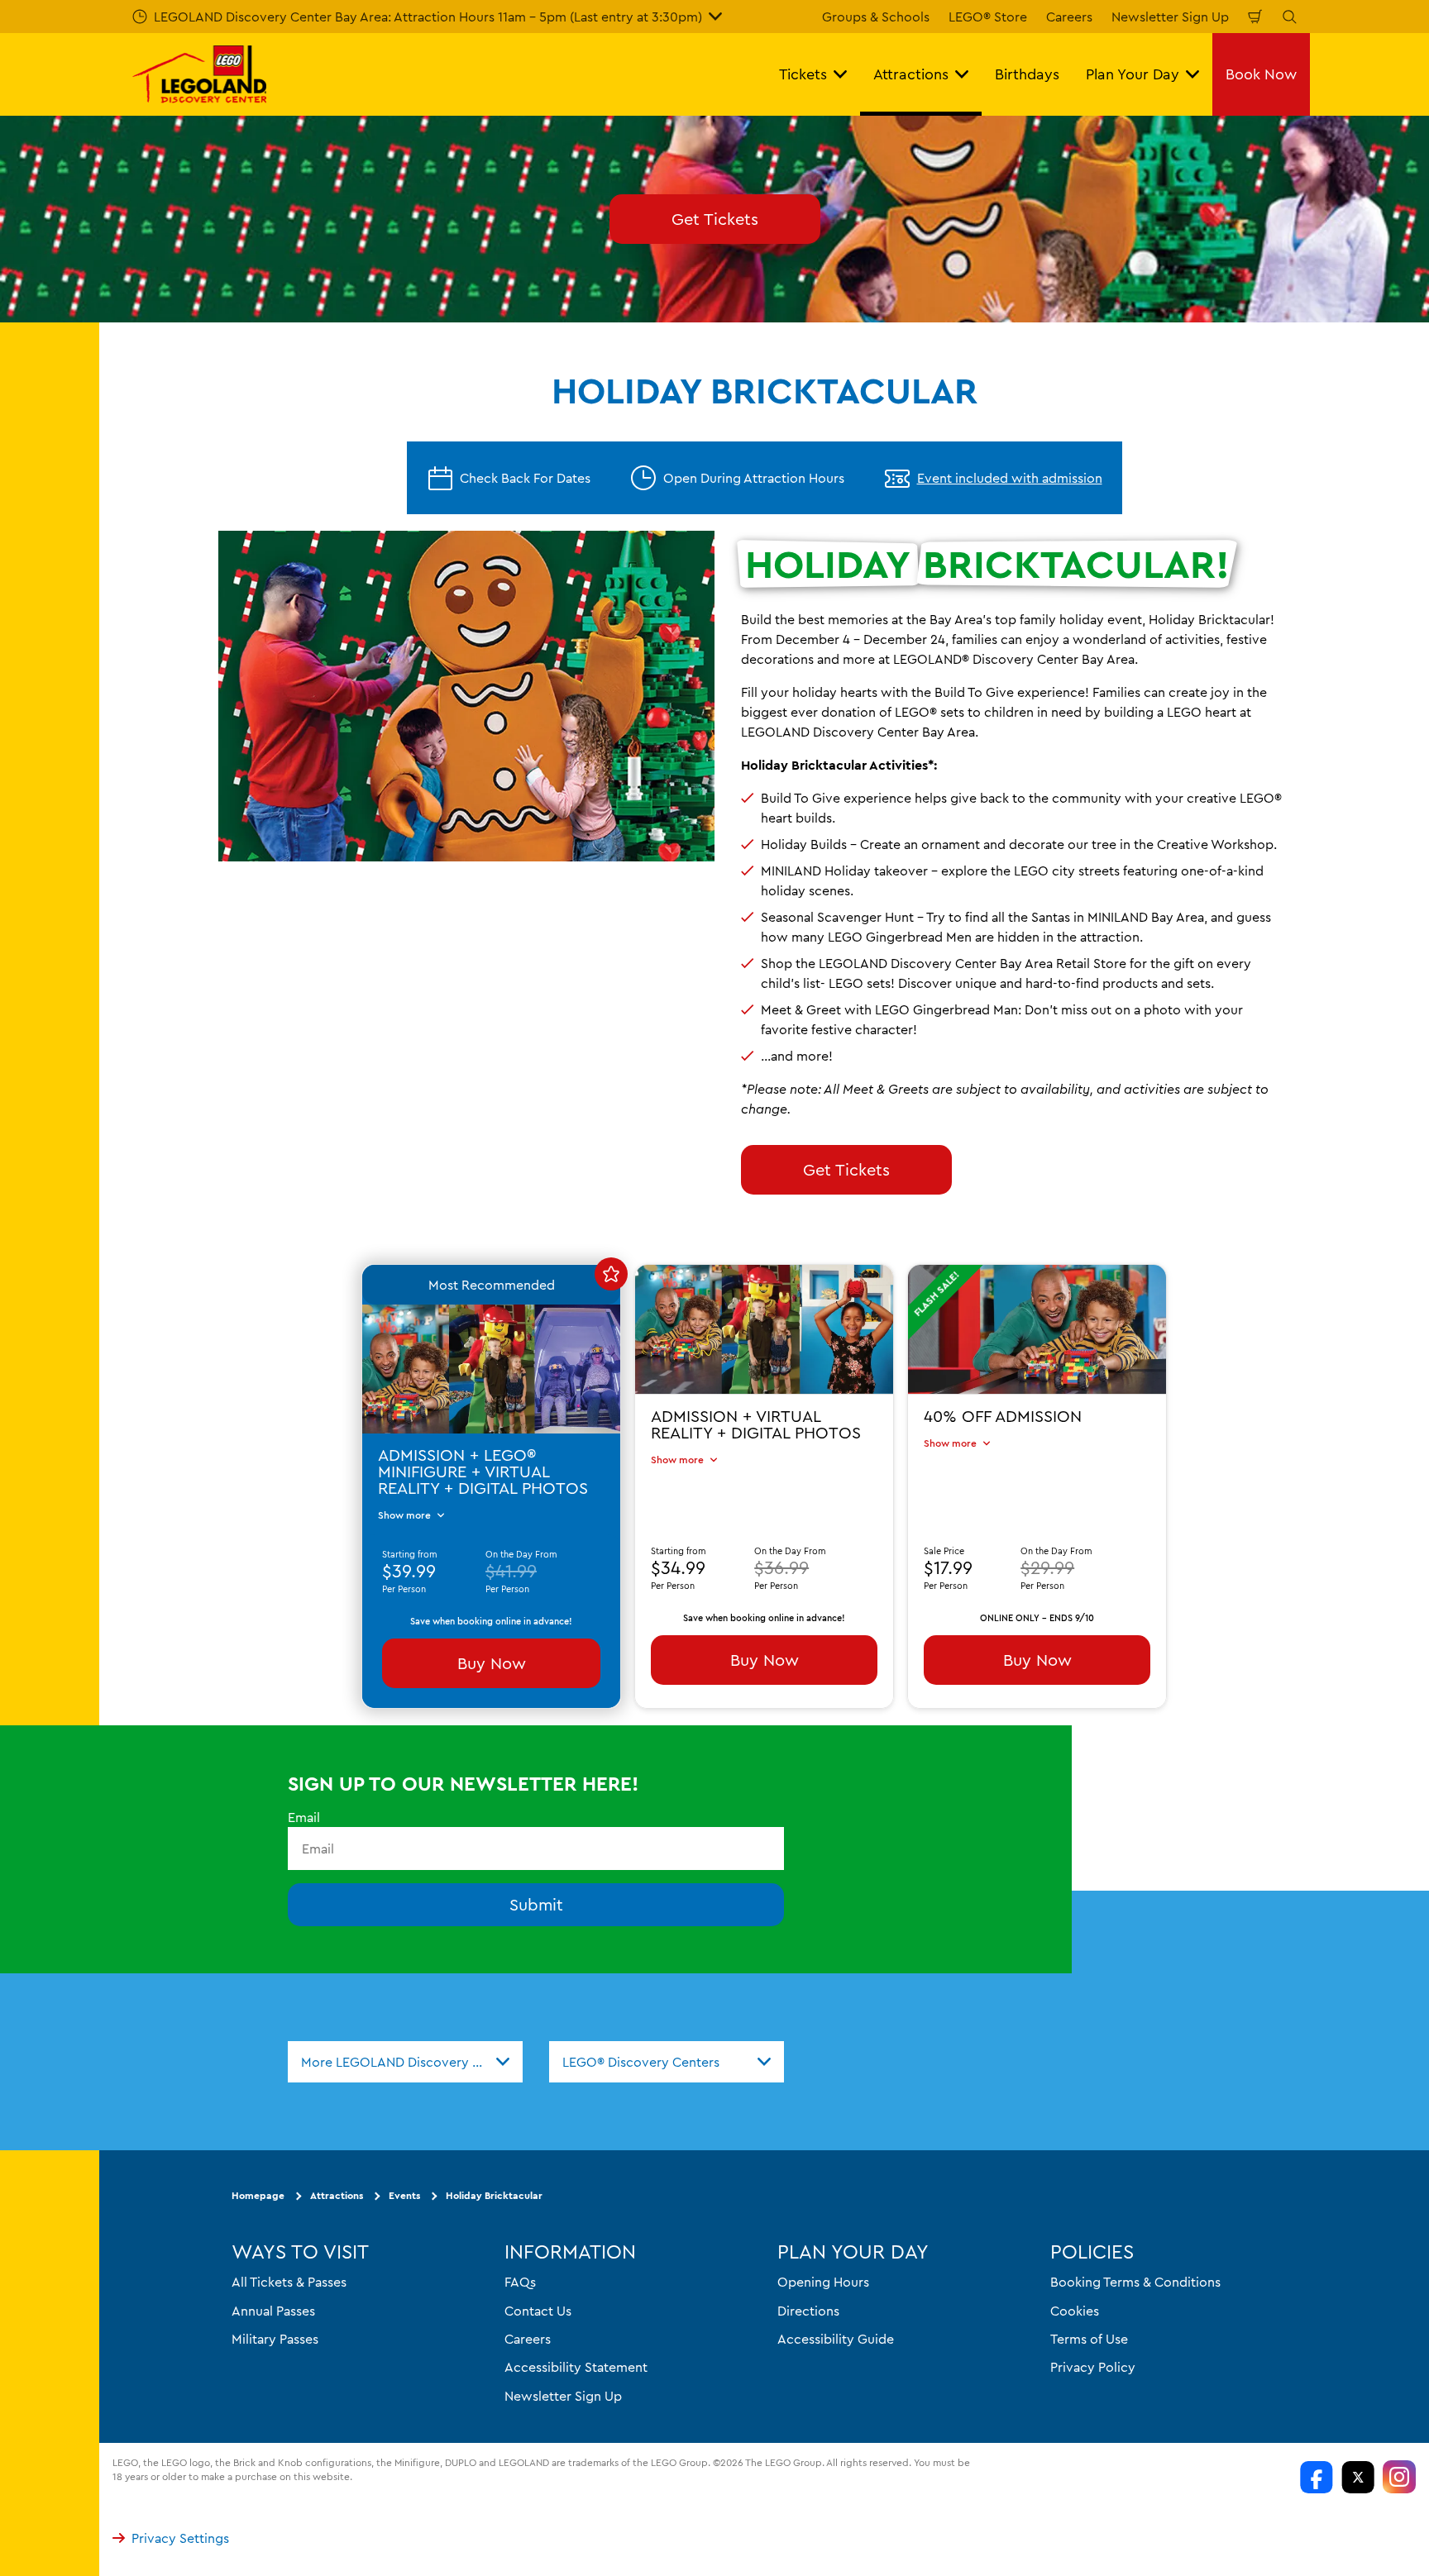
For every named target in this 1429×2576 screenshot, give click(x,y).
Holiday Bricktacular (494, 2195)
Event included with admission (1010, 478)
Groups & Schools (876, 17)
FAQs (520, 2282)
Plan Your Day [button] (1133, 74)
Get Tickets (715, 219)
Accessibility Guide (836, 2339)
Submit (536, 1904)
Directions (808, 2311)
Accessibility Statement (576, 2367)
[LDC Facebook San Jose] (1317, 2477)
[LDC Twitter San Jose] (1358, 2477)
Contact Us (538, 2311)
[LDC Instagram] (1399, 2477)
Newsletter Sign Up (1170, 17)
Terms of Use (1089, 2339)
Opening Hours (823, 2282)
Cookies (1075, 2311)
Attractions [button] (911, 74)
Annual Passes (273, 2311)
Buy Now (492, 1663)
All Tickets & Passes (289, 2282)
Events (404, 2195)
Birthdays (1027, 74)
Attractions (337, 2195)
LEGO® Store (988, 17)
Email (304, 1817)
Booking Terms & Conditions (1135, 2282)
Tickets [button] (803, 74)
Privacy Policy (1093, 2367)
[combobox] (405, 2062)
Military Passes (275, 2339)
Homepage (258, 2195)
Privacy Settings (180, 2538)
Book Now (1261, 74)
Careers (1069, 17)
